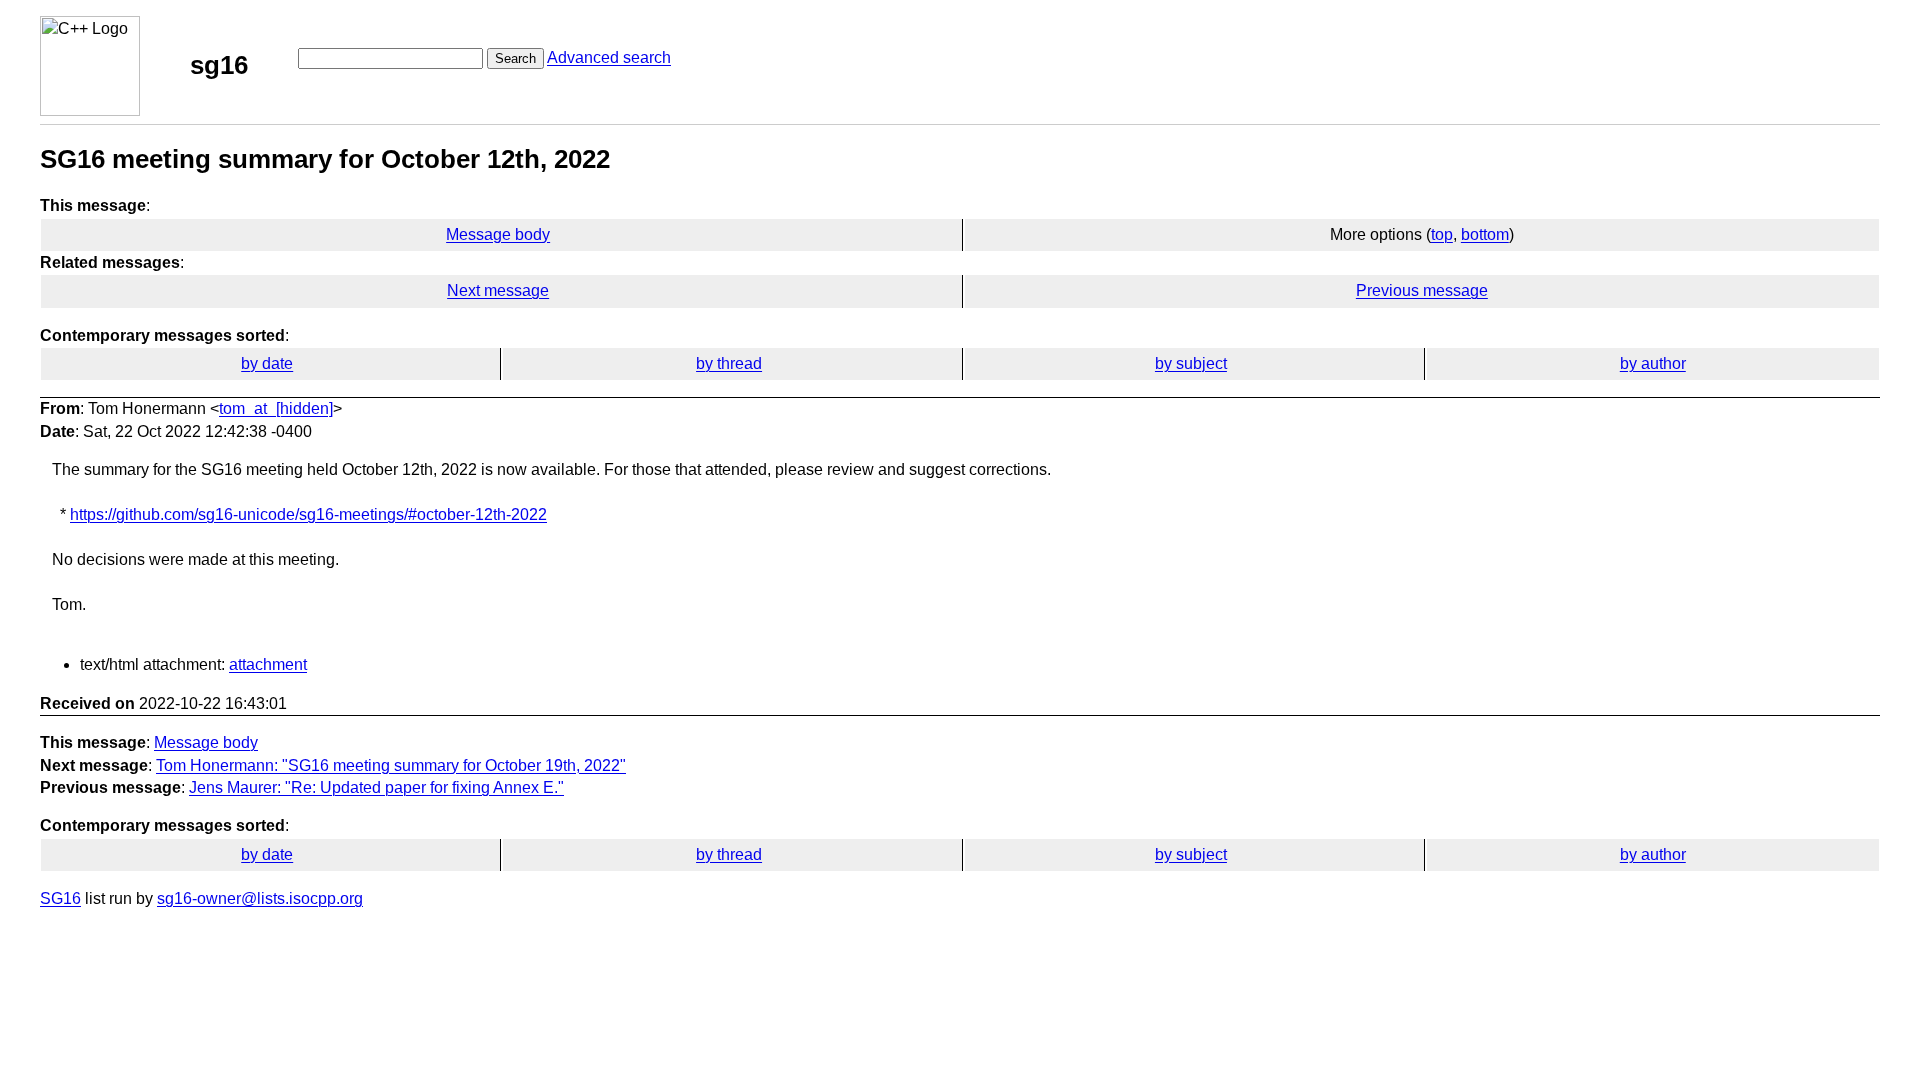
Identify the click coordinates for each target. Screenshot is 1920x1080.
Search (515, 58)
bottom (1485, 234)
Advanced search (609, 57)
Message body (498, 234)
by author (1653, 363)
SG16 (60, 898)
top (1442, 234)
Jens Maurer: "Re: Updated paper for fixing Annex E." (376, 787)
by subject (1191, 363)
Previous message (1422, 290)
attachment (268, 664)
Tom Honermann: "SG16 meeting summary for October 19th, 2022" (391, 765)
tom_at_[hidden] (276, 408)
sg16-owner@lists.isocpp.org (260, 898)
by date (267, 363)
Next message (498, 290)
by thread (729, 363)
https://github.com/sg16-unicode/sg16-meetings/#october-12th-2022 (308, 514)
